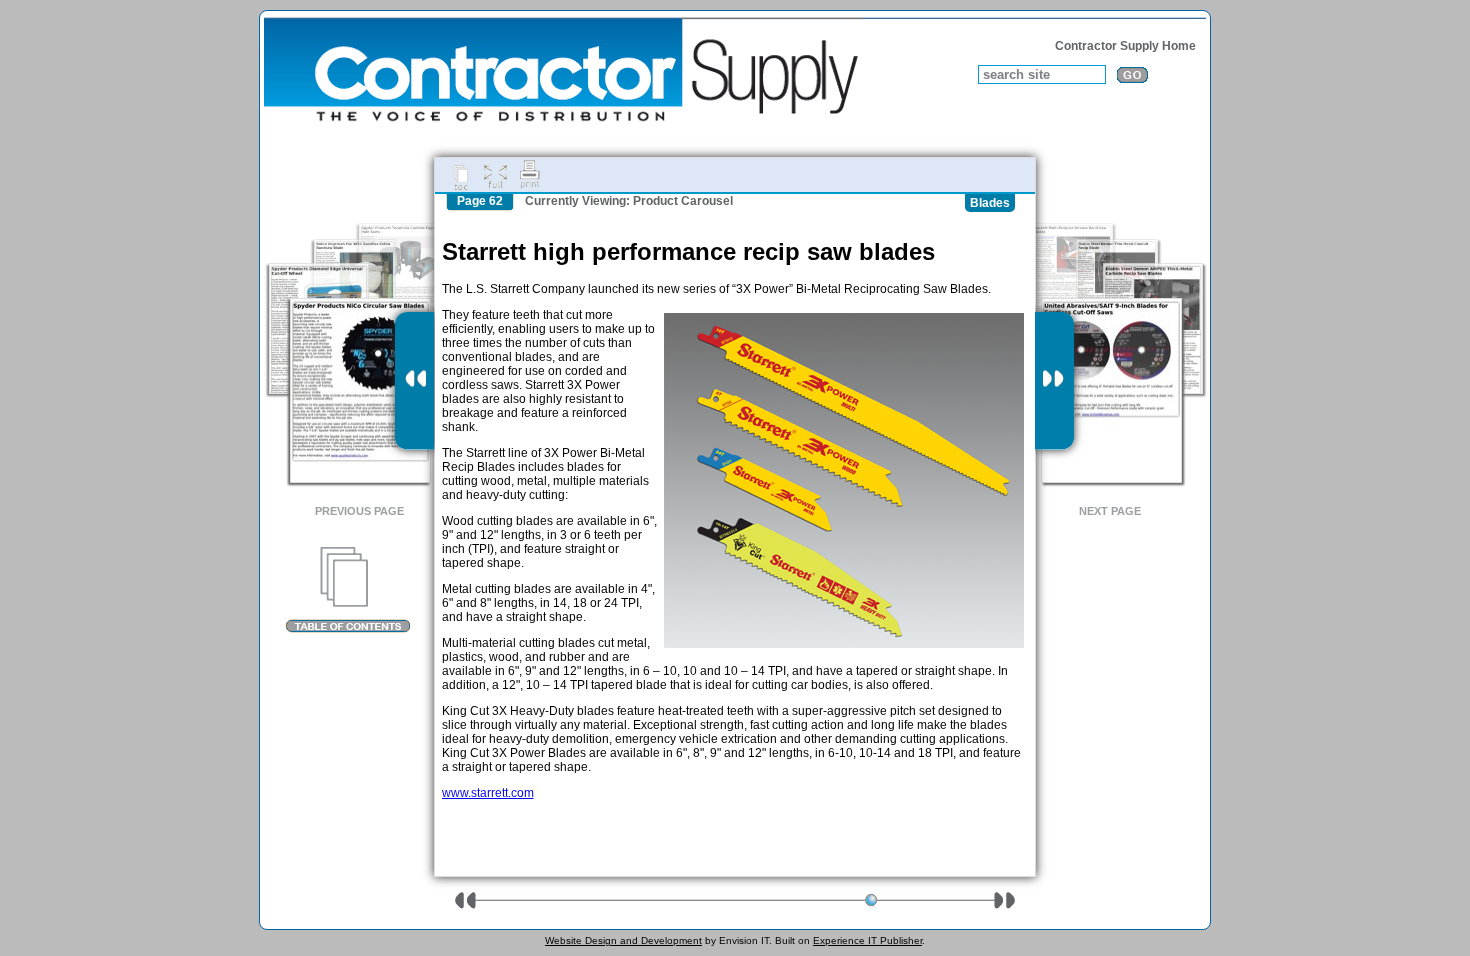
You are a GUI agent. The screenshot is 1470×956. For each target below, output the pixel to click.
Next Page (1110, 511)
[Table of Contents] (347, 590)
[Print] (530, 175)
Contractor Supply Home (1125, 46)
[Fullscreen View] (495, 175)
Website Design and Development (623, 940)
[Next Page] (1054, 381)
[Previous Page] (414, 381)
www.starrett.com (488, 793)
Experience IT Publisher (867, 940)
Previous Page (359, 511)
